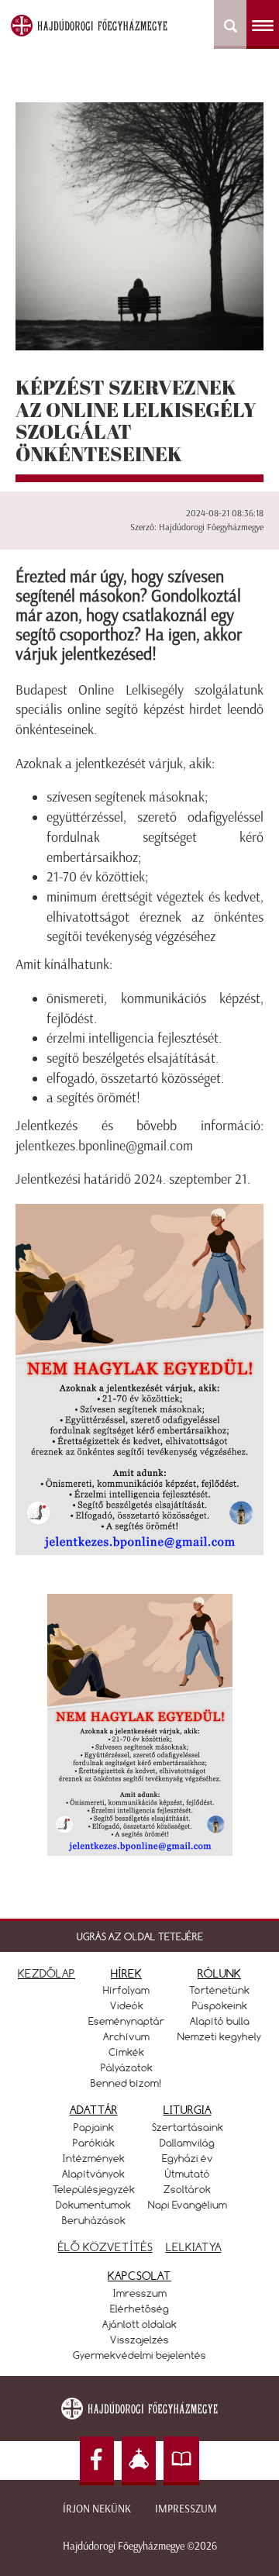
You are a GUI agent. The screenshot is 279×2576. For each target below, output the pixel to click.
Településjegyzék (94, 2189)
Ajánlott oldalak (139, 2324)
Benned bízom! (126, 2083)
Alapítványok (93, 2174)
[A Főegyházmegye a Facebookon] (97, 2461)
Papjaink (94, 2127)
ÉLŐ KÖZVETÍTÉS (105, 2247)
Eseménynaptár (126, 2021)
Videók (127, 2005)
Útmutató (188, 2174)
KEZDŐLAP (46, 1973)
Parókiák (94, 2143)
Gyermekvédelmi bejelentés (139, 2355)
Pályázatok (127, 2067)
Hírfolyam (126, 1990)
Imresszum (140, 2293)
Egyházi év (188, 2158)
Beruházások (94, 2220)
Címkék (126, 2052)
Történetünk (219, 1990)
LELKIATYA (194, 2247)
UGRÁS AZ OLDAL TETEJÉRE (140, 1936)
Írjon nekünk (97, 2509)
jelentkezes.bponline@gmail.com (104, 1146)
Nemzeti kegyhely (219, 2036)
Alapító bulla (220, 2021)
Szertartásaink (188, 2127)
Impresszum (186, 2509)
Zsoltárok (187, 2189)
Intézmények (94, 2158)
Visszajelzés (139, 2340)
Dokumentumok (93, 2205)
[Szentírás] (181, 2461)
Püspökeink (220, 2005)
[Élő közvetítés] (139, 2461)
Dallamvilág (187, 2143)
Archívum (126, 2036)
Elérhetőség (139, 2309)
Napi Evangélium (188, 2205)
